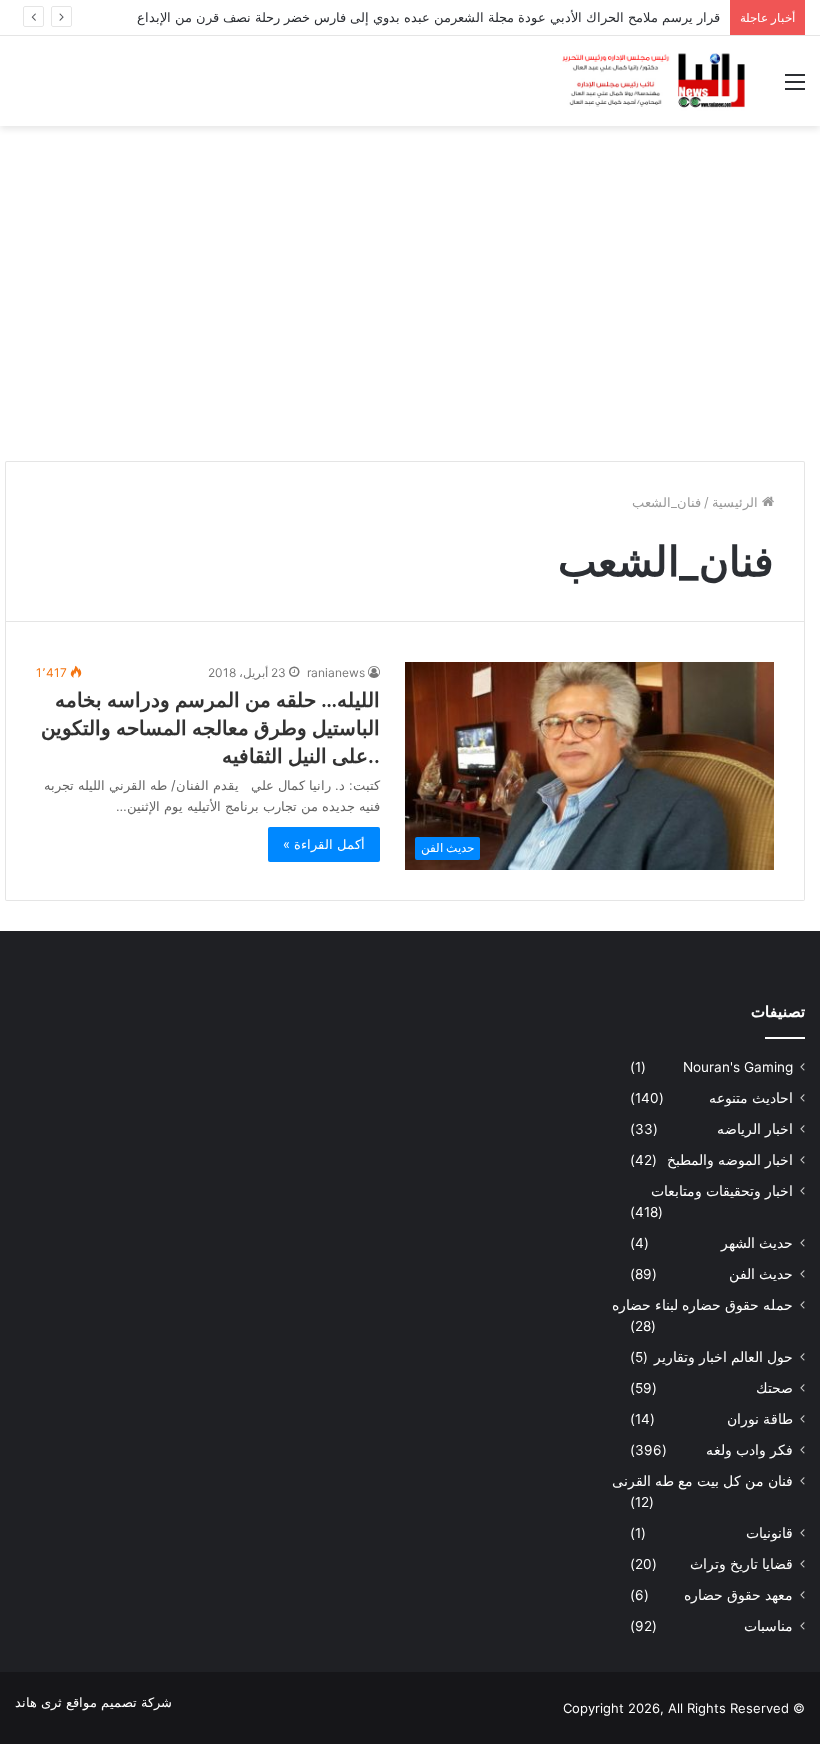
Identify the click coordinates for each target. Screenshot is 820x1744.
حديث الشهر (757, 1243)
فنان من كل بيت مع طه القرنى (702, 1481)
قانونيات (769, 1533)
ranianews (336, 672)
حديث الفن (761, 1274)
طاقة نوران (760, 1419)
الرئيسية (737, 502)
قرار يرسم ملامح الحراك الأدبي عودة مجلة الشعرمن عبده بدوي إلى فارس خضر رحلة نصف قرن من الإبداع (428, 17)
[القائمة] (795, 88)
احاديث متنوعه (751, 1098)
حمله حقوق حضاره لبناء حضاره (702, 1305)
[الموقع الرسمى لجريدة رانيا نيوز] (655, 81)
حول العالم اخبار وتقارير (723, 1357)
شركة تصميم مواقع (119, 1702)
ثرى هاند (38, 1702)
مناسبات (768, 1626)
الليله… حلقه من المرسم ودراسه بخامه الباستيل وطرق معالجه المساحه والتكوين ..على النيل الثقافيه (210, 728)
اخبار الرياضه (755, 1129)
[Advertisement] (410, 286)
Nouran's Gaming (738, 1067)
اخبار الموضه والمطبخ (730, 1160)
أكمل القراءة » (324, 844)
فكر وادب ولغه (749, 1450)
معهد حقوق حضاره (738, 1595)
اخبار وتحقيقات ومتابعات (722, 1191)
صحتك (774, 1388)
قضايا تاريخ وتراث (741, 1564)
